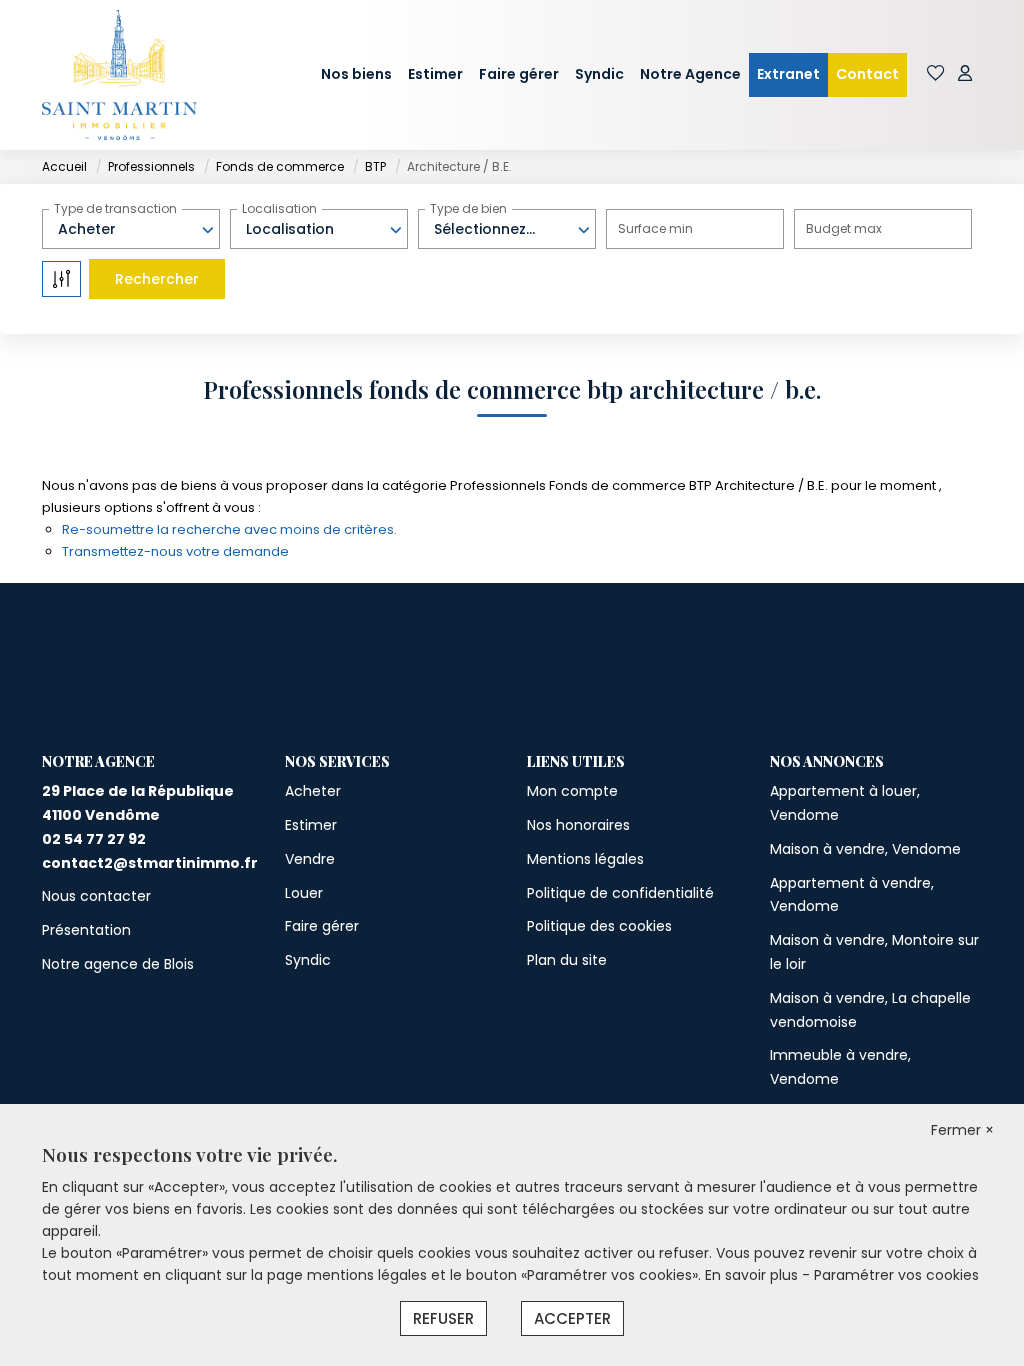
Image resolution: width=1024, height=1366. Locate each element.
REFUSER (443, 1318)
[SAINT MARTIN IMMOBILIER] (119, 75)
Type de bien (468, 208)
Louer (304, 893)
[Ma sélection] (936, 74)
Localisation (279, 208)
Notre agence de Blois (118, 964)
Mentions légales (585, 859)
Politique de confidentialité (620, 893)
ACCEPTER (572, 1318)
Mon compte (572, 791)
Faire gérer (519, 74)
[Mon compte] (965, 74)
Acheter (313, 791)
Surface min (655, 228)
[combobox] (131, 229)
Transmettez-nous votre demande (175, 551)
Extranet (788, 74)
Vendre (310, 859)
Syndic (599, 74)
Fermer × (962, 1130)
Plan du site (567, 960)
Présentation (86, 930)
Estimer (435, 74)
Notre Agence (690, 74)
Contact (867, 74)
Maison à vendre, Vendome (865, 849)
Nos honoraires (578, 825)
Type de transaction (115, 208)
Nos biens (356, 74)
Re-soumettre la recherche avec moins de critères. (229, 529)
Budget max (844, 228)
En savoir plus (753, 1275)
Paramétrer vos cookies (896, 1275)
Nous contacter (96, 896)
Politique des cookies (599, 926)
